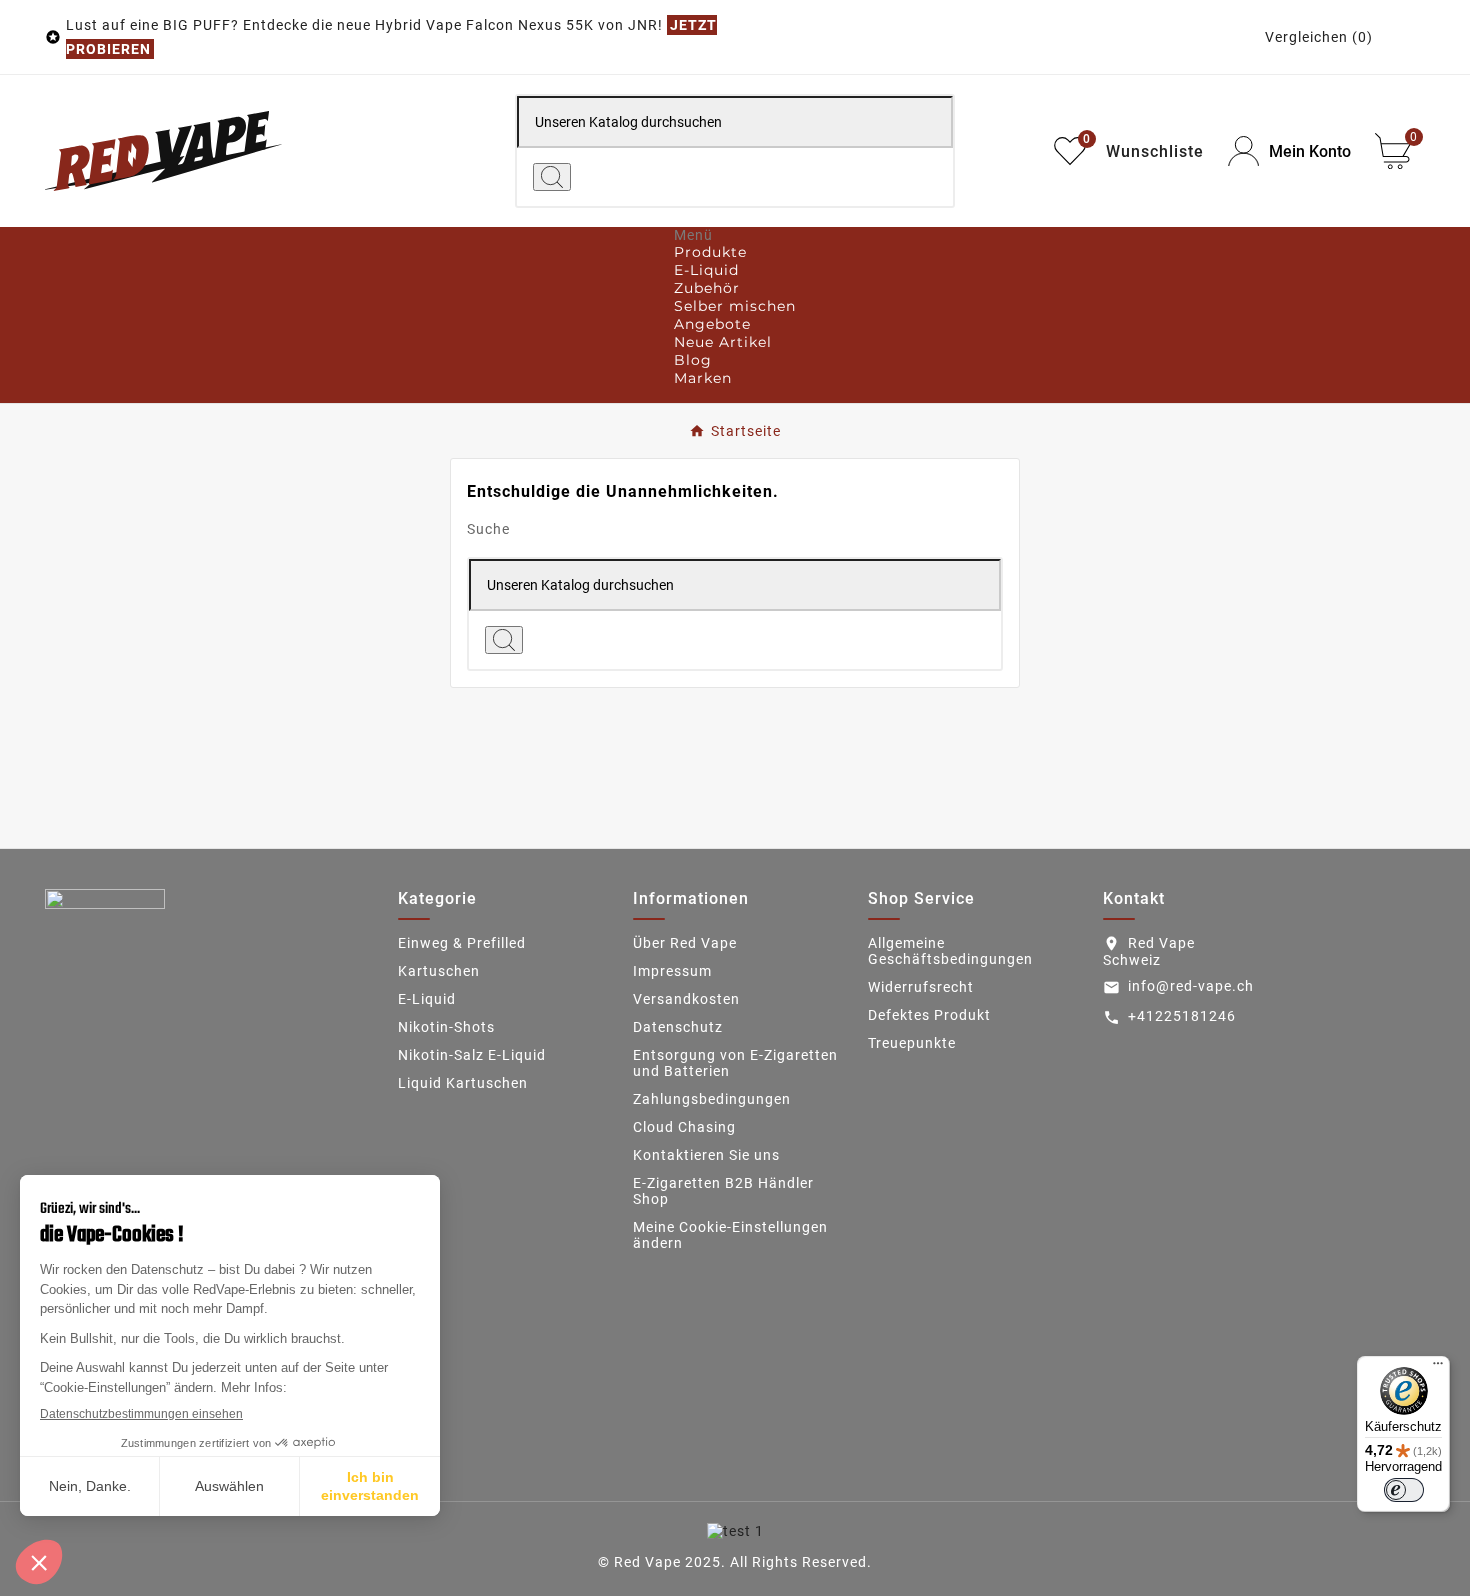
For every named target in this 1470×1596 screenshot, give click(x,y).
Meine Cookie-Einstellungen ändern (730, 1235)
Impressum (672, 971)
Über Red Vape (685, 943)
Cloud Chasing (684, 1127)
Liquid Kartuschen (463, 1083)
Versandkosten (686, 999)
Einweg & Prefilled (462, 943)
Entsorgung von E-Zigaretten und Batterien (735, 1063)
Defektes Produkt (929, 1015)
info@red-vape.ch (1191, 986)
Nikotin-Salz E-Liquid (472, 1055)
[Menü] (1438, 1368)
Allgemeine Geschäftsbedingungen (950, 951)
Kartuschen (439, 971)
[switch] (1404, 1490)
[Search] (552, 177)
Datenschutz (678, 1027)
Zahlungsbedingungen (712, 1099)
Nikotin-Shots (446, 1027)
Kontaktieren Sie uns (706, 1155)
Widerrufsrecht (921, 987)
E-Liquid (427, 999)
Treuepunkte (912, 1043)
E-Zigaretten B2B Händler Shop (723, 1191)
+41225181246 (1182, 1016)
